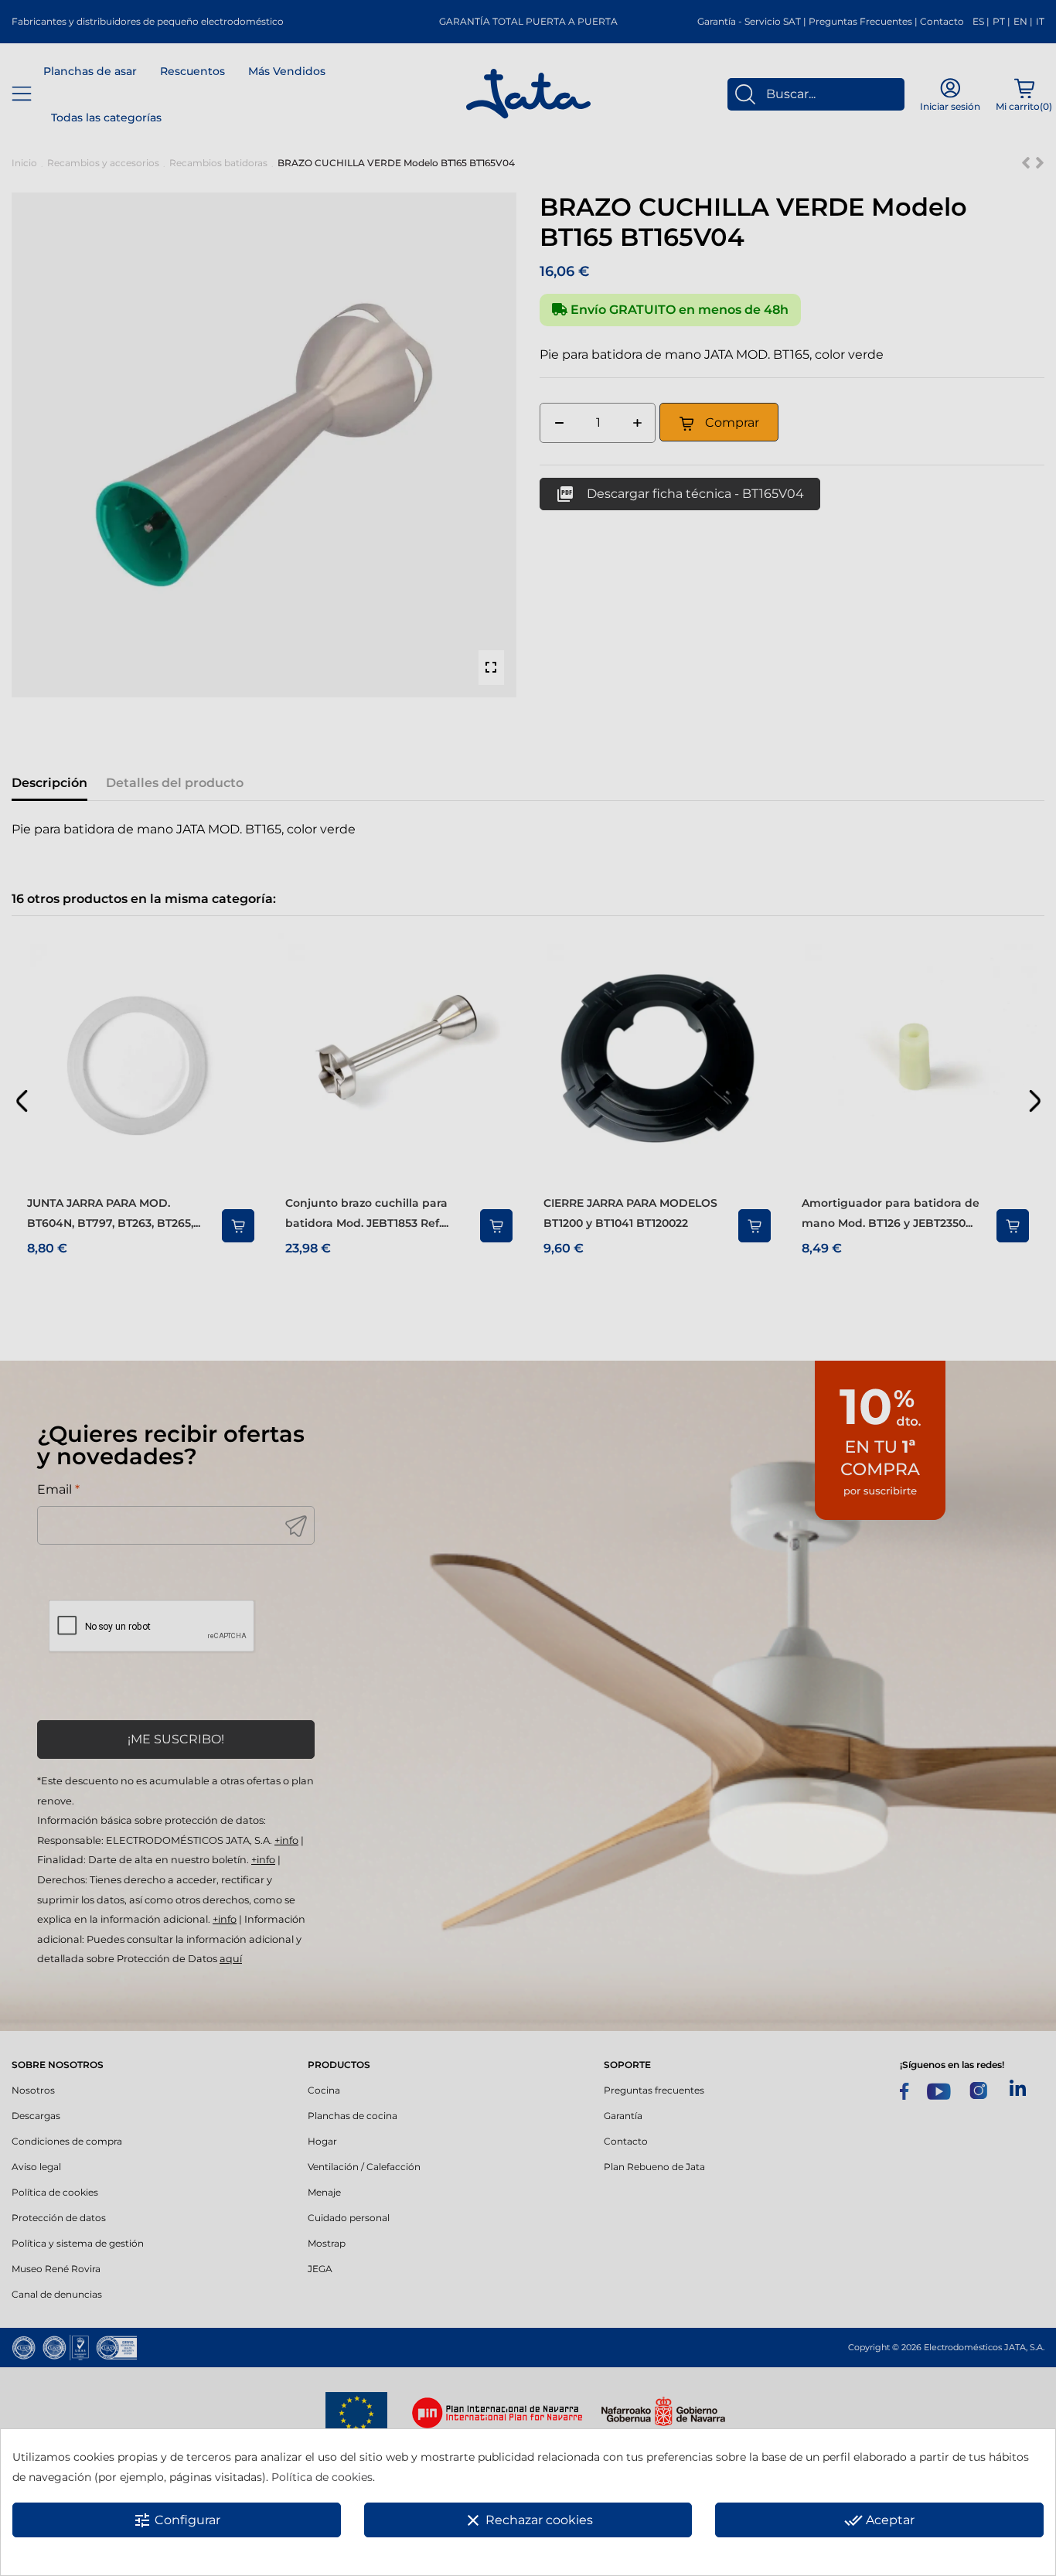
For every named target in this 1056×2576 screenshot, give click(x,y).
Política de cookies (322, 2477)
